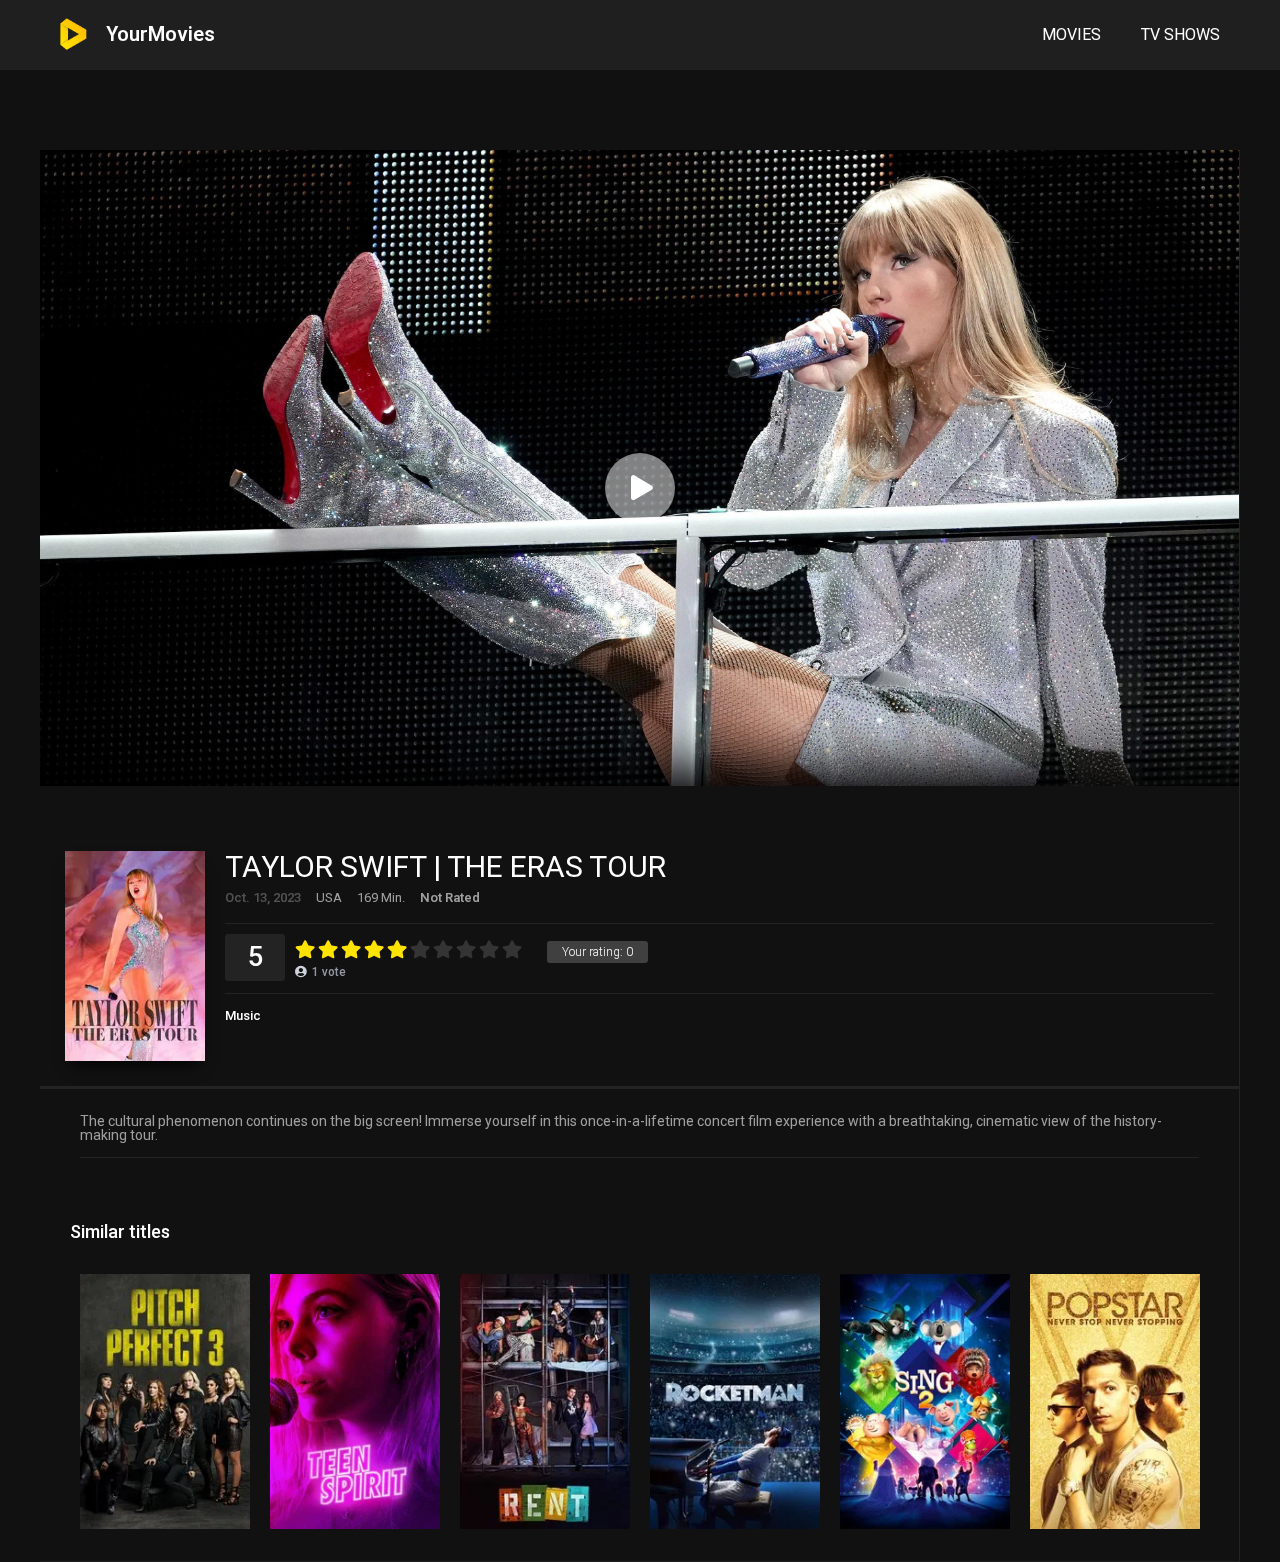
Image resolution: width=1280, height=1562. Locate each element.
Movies (1071, 34)
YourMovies (160, 34)
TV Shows (1180, 34)
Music (243, 1015)
